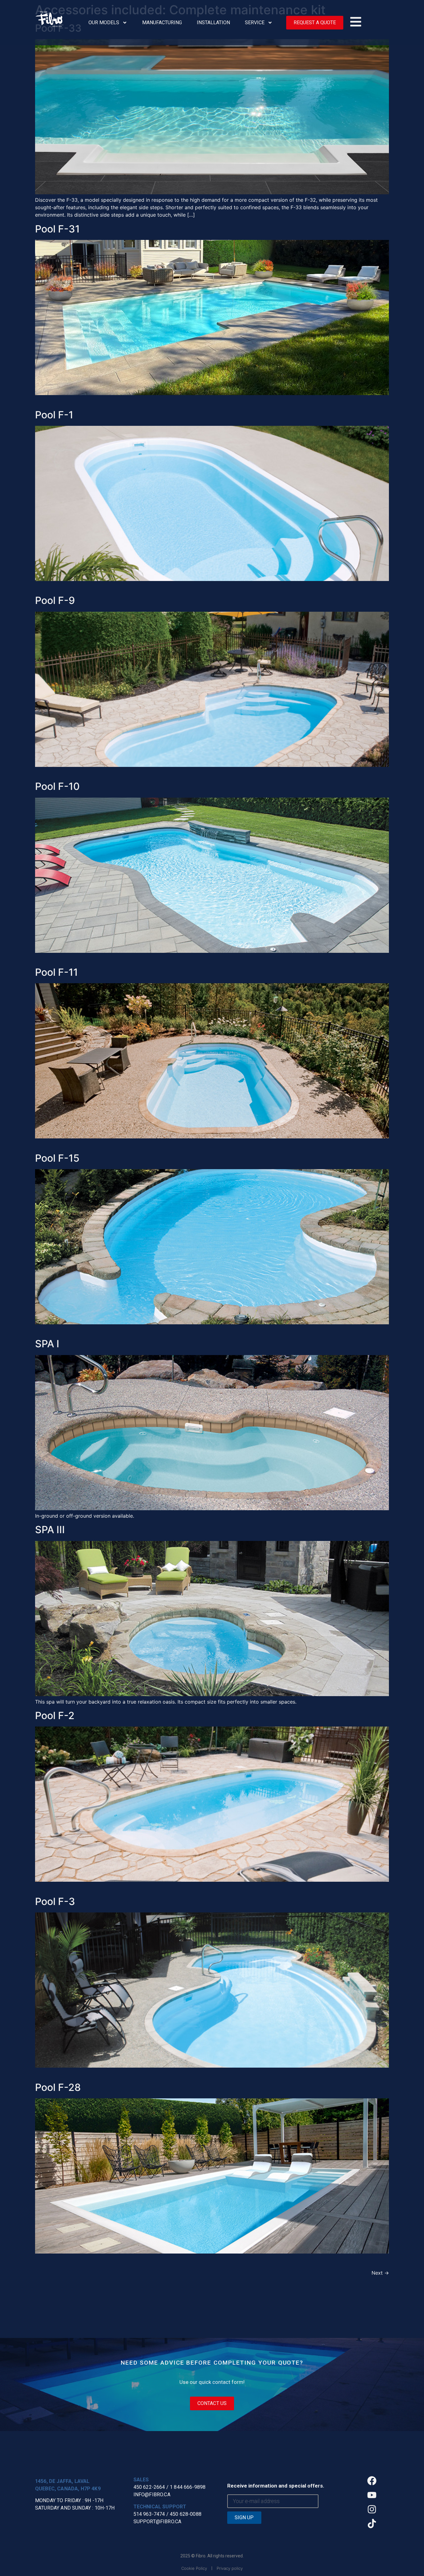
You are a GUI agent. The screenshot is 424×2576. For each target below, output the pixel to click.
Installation (213, 23)
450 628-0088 (186, 2514)
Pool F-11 (56, 972)
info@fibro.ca (152, 2495)
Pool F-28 (58, 2087)
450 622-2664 (149, 2487)
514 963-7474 (149, 2514)
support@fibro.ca (158, 2522)
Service (255, 23)
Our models (104, 23)
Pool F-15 (57, 1158)
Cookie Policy (194, 2568)
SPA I (47, 1344)
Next (380, 2273)
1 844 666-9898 (188, 2487)
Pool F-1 (54, 415)
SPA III (50, 1530)
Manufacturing (162, 23)
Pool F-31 (57, 229)
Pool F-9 (55, 600)
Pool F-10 (57, 786)
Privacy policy (230, 2568)
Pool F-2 (55, 1716)
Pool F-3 (55, 1901)
